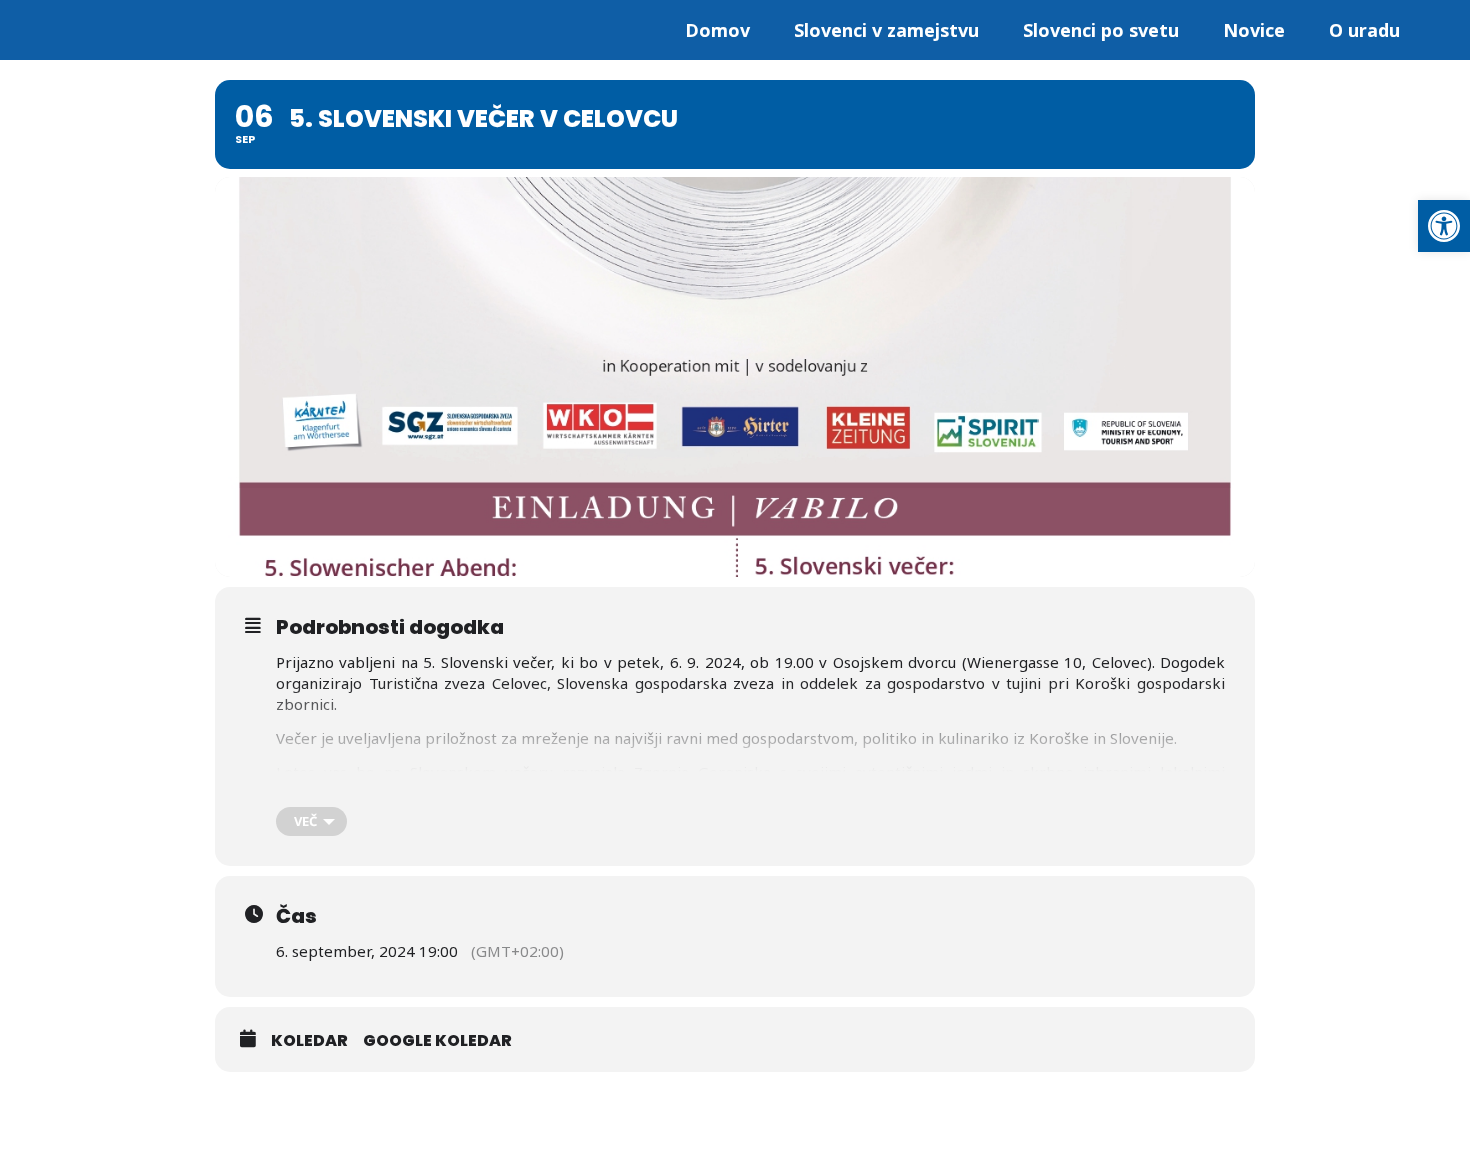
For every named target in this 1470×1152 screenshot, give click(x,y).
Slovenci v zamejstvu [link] (886, 30)
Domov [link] (717, 30)
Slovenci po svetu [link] (1101, 30)
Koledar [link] (309, 1040)
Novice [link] (1254, 30)
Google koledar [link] (437, 1040)
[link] (1444, 226)
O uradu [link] (1364, 30)
